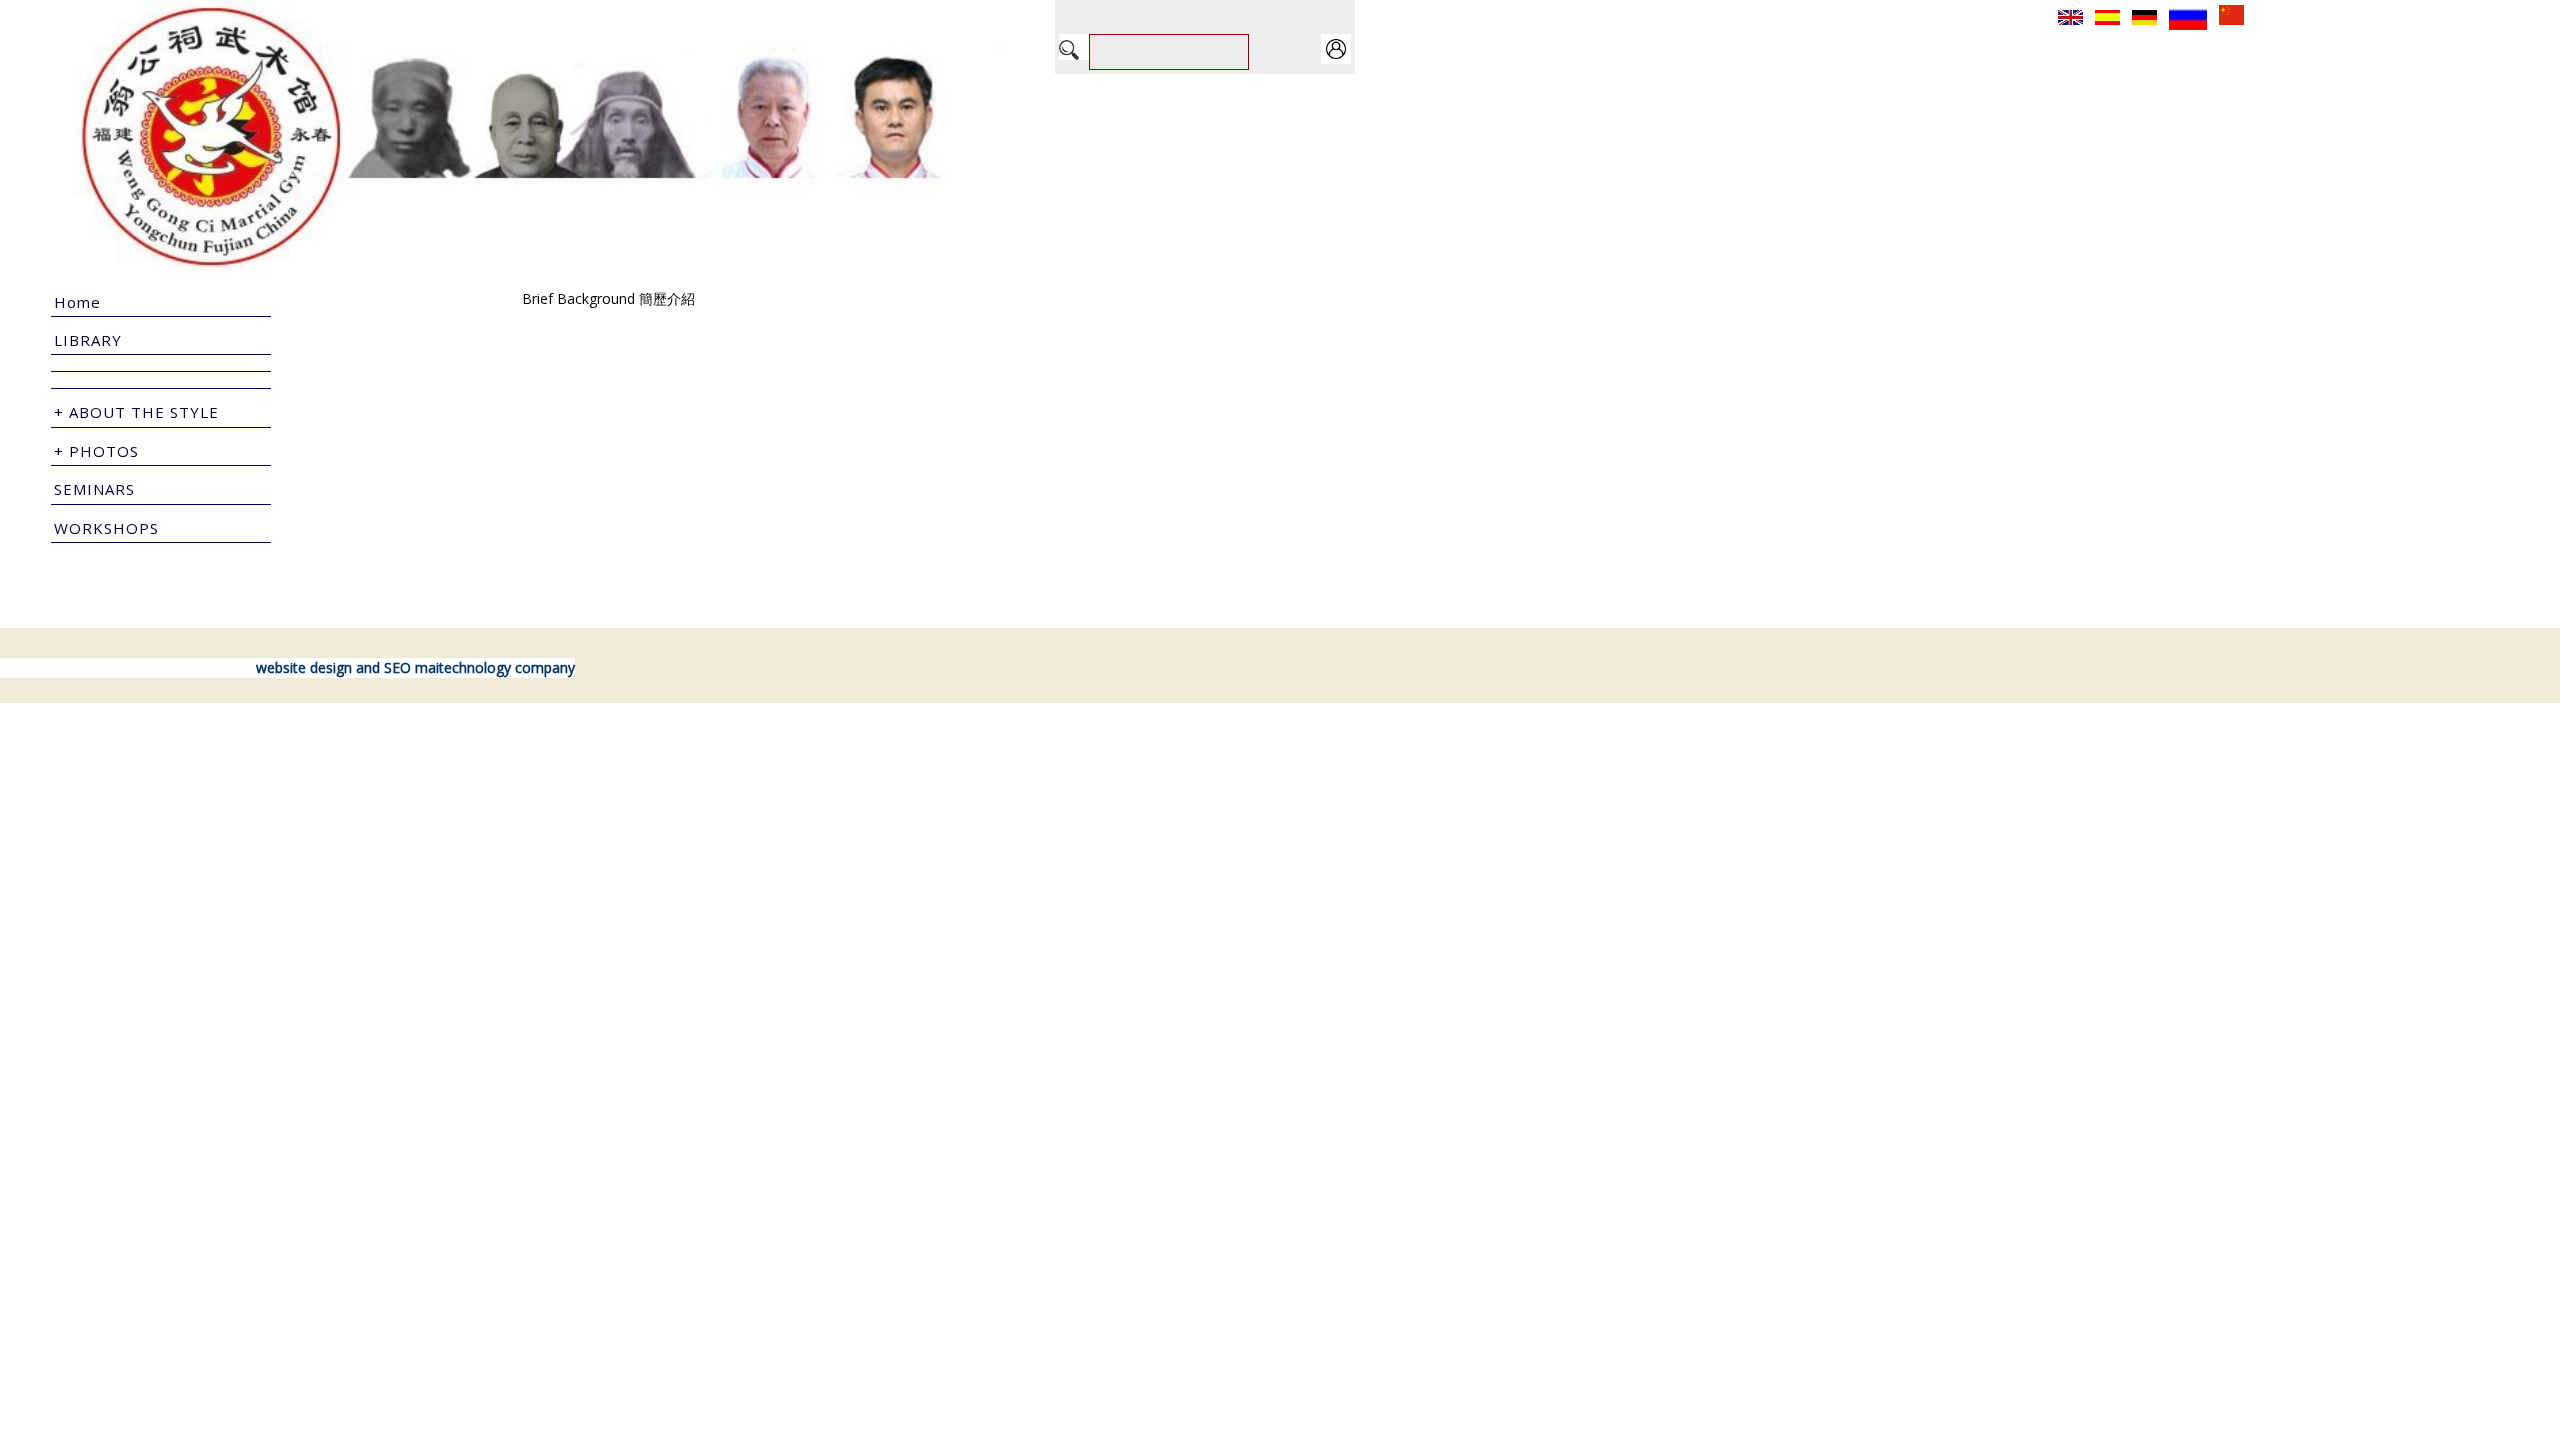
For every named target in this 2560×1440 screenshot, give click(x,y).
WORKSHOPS (106, 528)
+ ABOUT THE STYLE (136, 412)
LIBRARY (88, 340)
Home (77, 302)
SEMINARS (94, 489)
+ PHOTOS (96, 451)
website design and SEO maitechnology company (415, 667)
